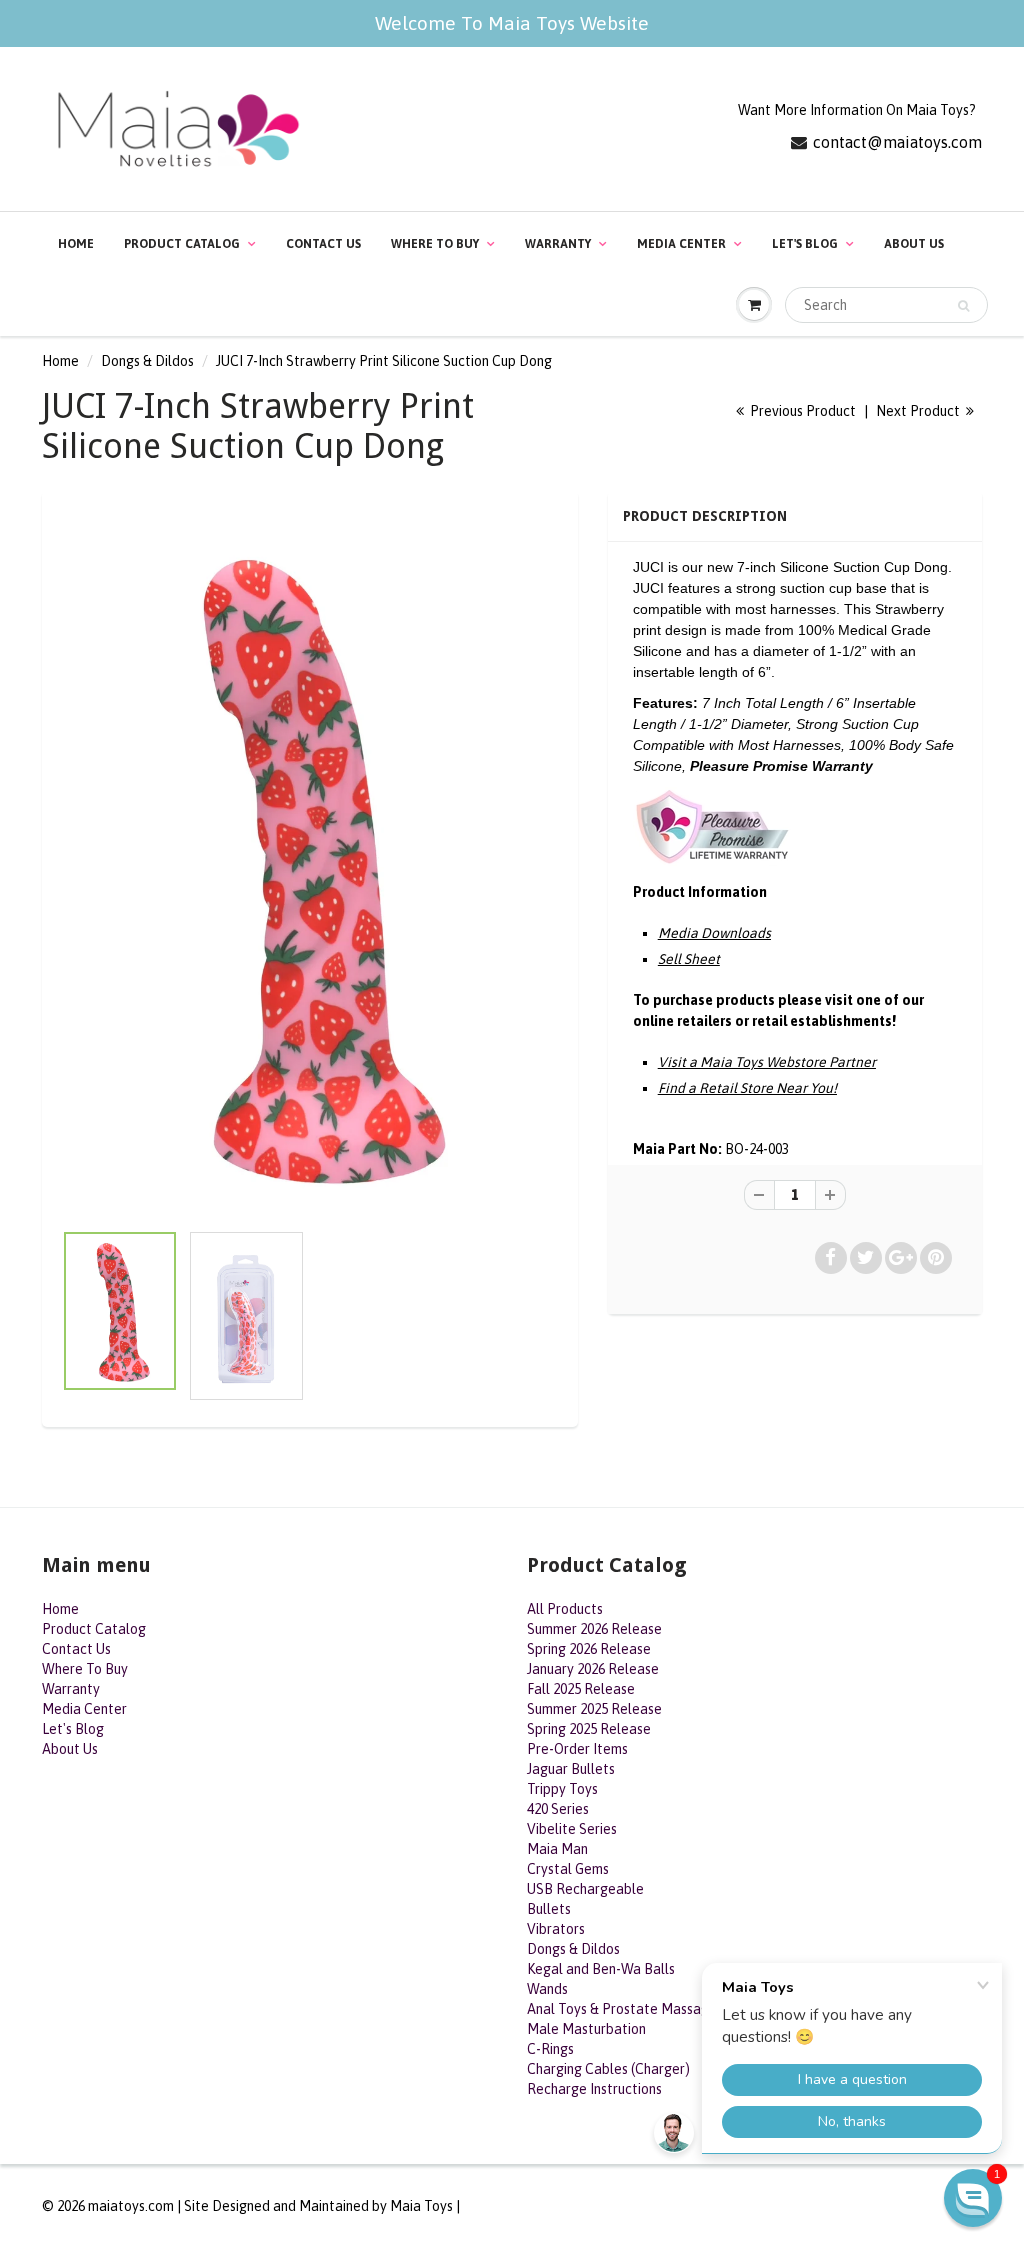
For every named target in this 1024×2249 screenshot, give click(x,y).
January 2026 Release (593, 1669)
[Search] (963, 306)
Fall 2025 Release (581, 1689)
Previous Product (801, 411)
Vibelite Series (572, 1829)
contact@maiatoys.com (897, 142)
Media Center (681, 244)
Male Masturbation (586, 2029)
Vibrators (556, 1929)
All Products (565, 1609)
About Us (914, 244)
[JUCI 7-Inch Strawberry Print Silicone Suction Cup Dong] (310, 865)
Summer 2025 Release (594, 1709)
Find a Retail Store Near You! (747, 1088)
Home (76, 244)
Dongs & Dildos (147, 361)
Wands (547, 1989)
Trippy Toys (562, 1789)
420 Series (558, 1809)
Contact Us (323, 244)
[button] (973, 2198)
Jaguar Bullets (571, 1769)
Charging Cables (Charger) (608, 2069)
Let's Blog (805, 244)
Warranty (558, 244)
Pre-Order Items (577, 1749)
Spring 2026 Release (589, 1649)
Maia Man (557, 1849)
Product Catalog (182, 244)
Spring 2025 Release (589, 1729)
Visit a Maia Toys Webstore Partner (767, 1062)
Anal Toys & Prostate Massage (622, 2009)
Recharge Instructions (594, 2089)
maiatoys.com (131, 2206)
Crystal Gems (568, 1869)
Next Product (919, 411)
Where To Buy (435, 244)
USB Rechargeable (585, 1889)
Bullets (549, 1909)
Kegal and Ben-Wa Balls (601, 1969)
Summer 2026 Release (594, 1629)
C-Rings (550, 2049)
